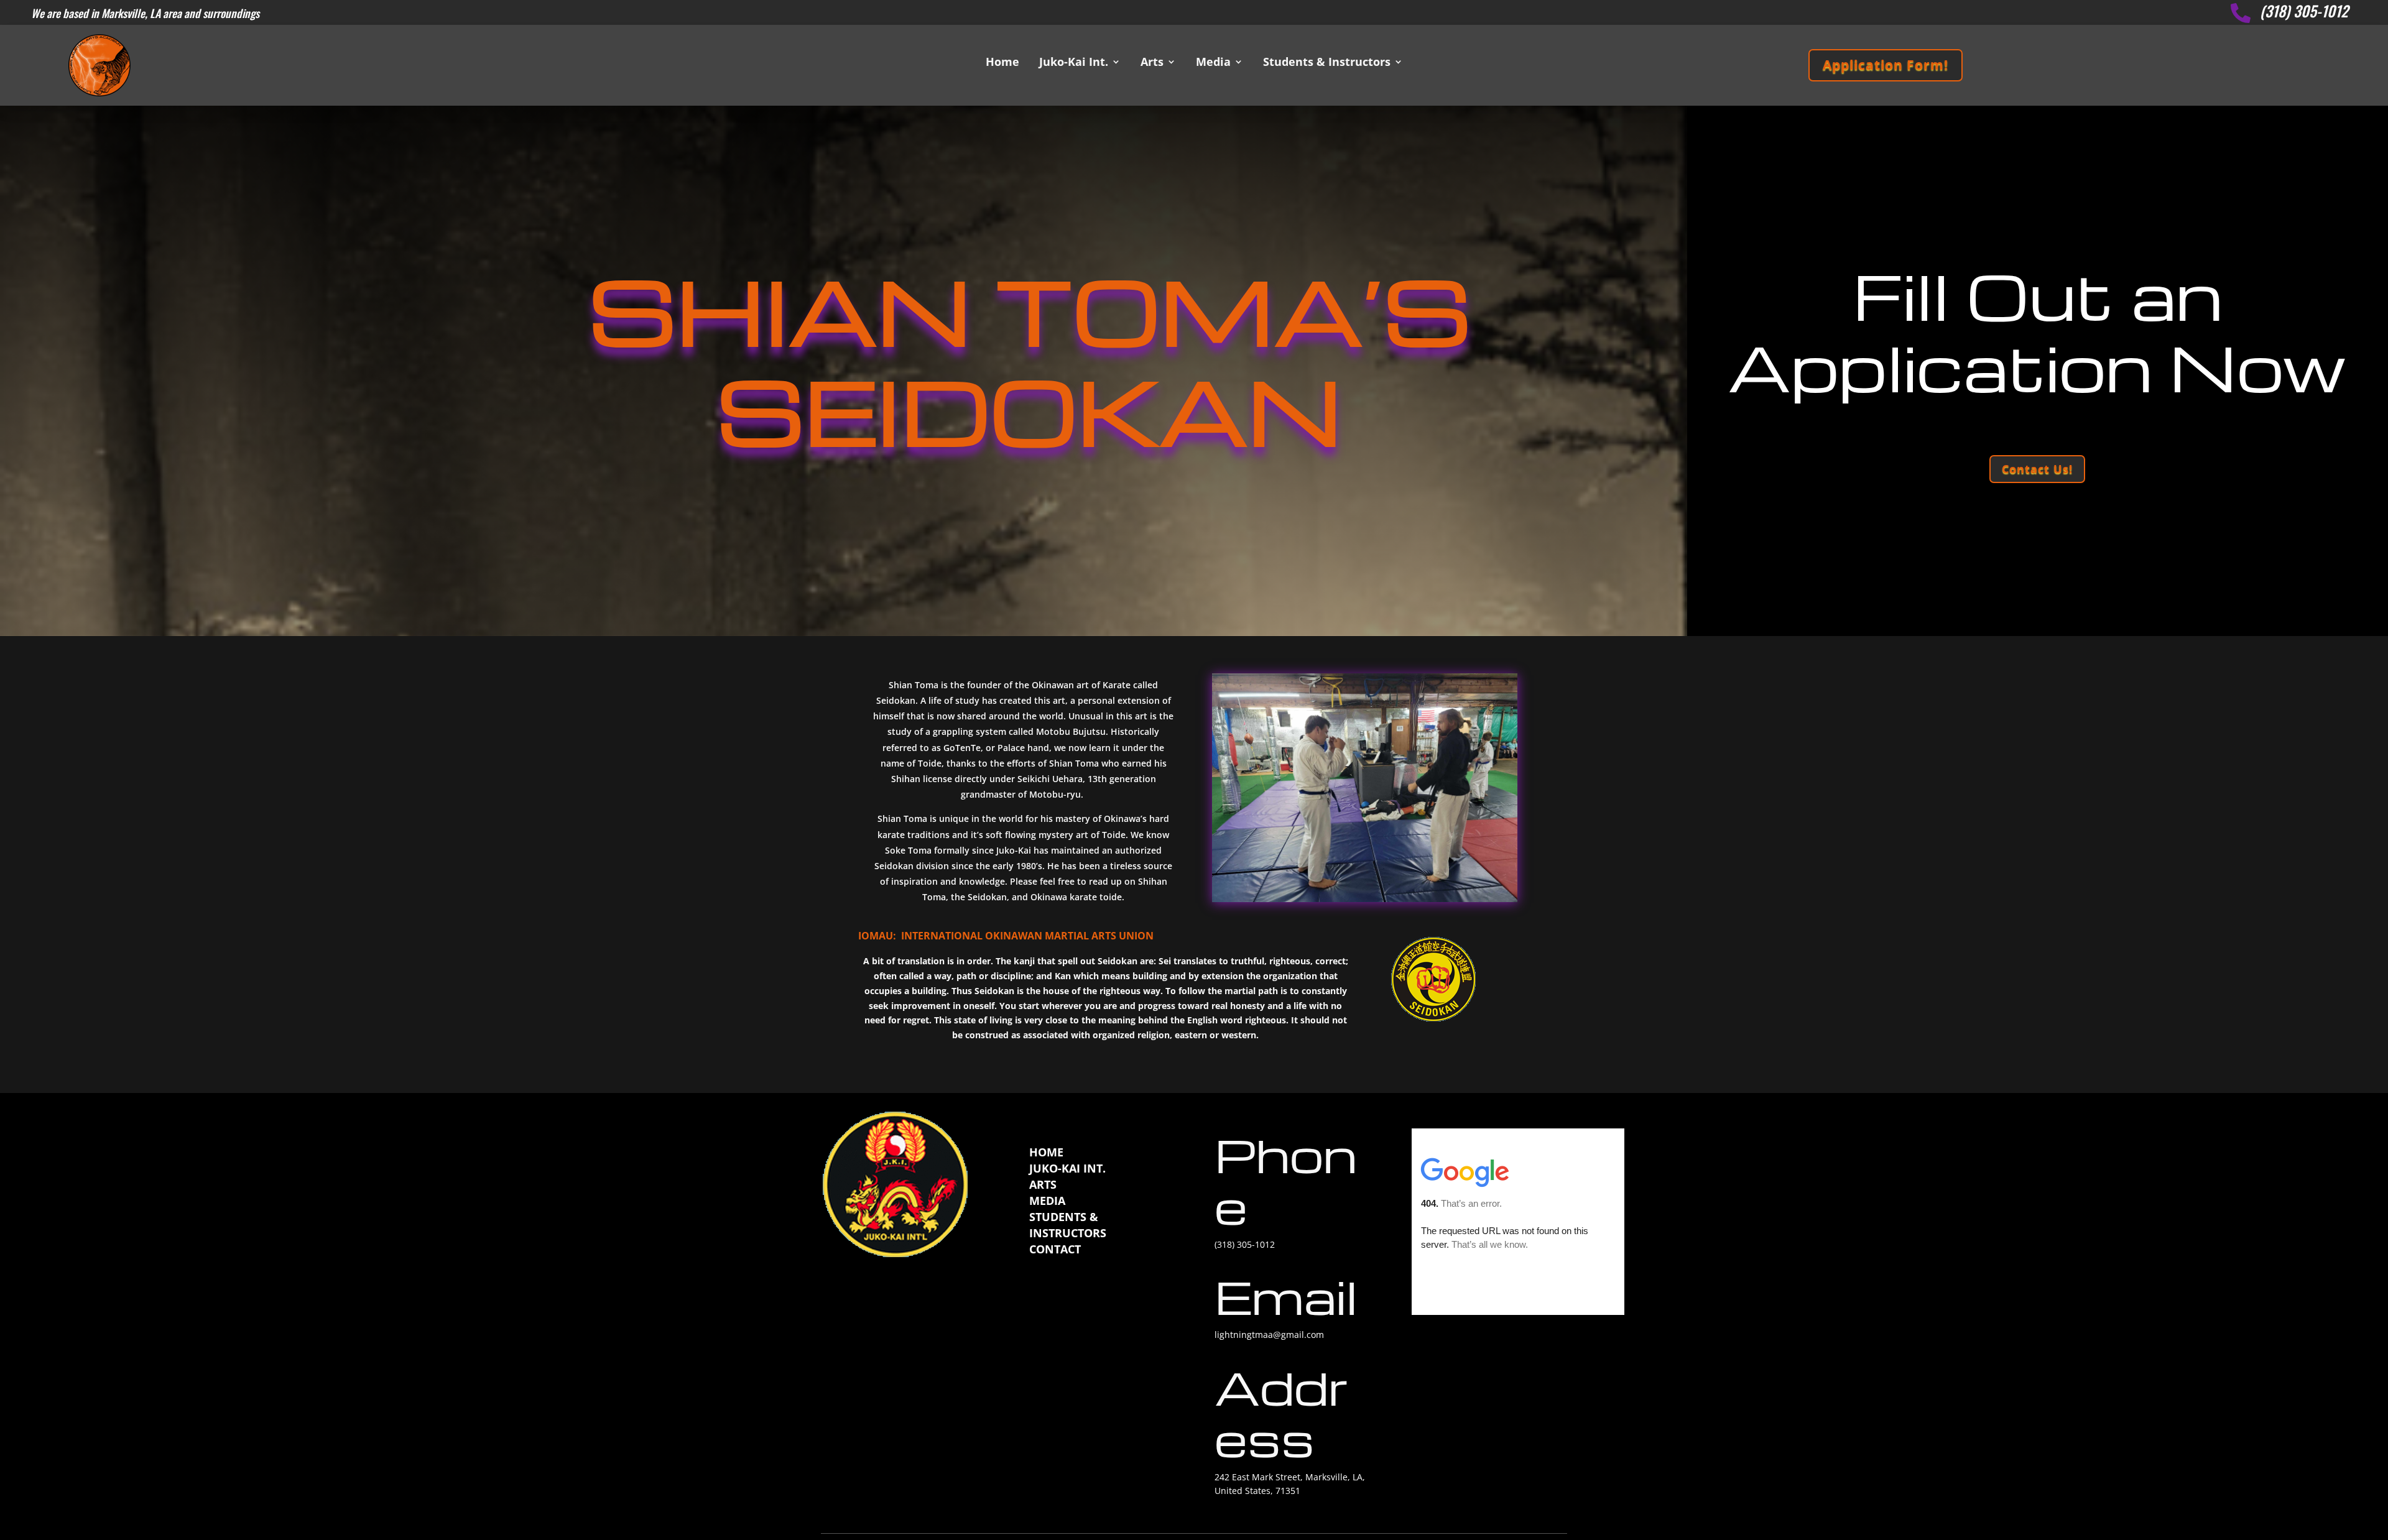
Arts (1152, 63)
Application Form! (1886, 65)
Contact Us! (2037, 469)
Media (1213, 63)
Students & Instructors (1327, 63)
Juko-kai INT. (1067, 1168)
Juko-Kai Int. (1074, 63)
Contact (1055, 1249)
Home (1002, 63)
